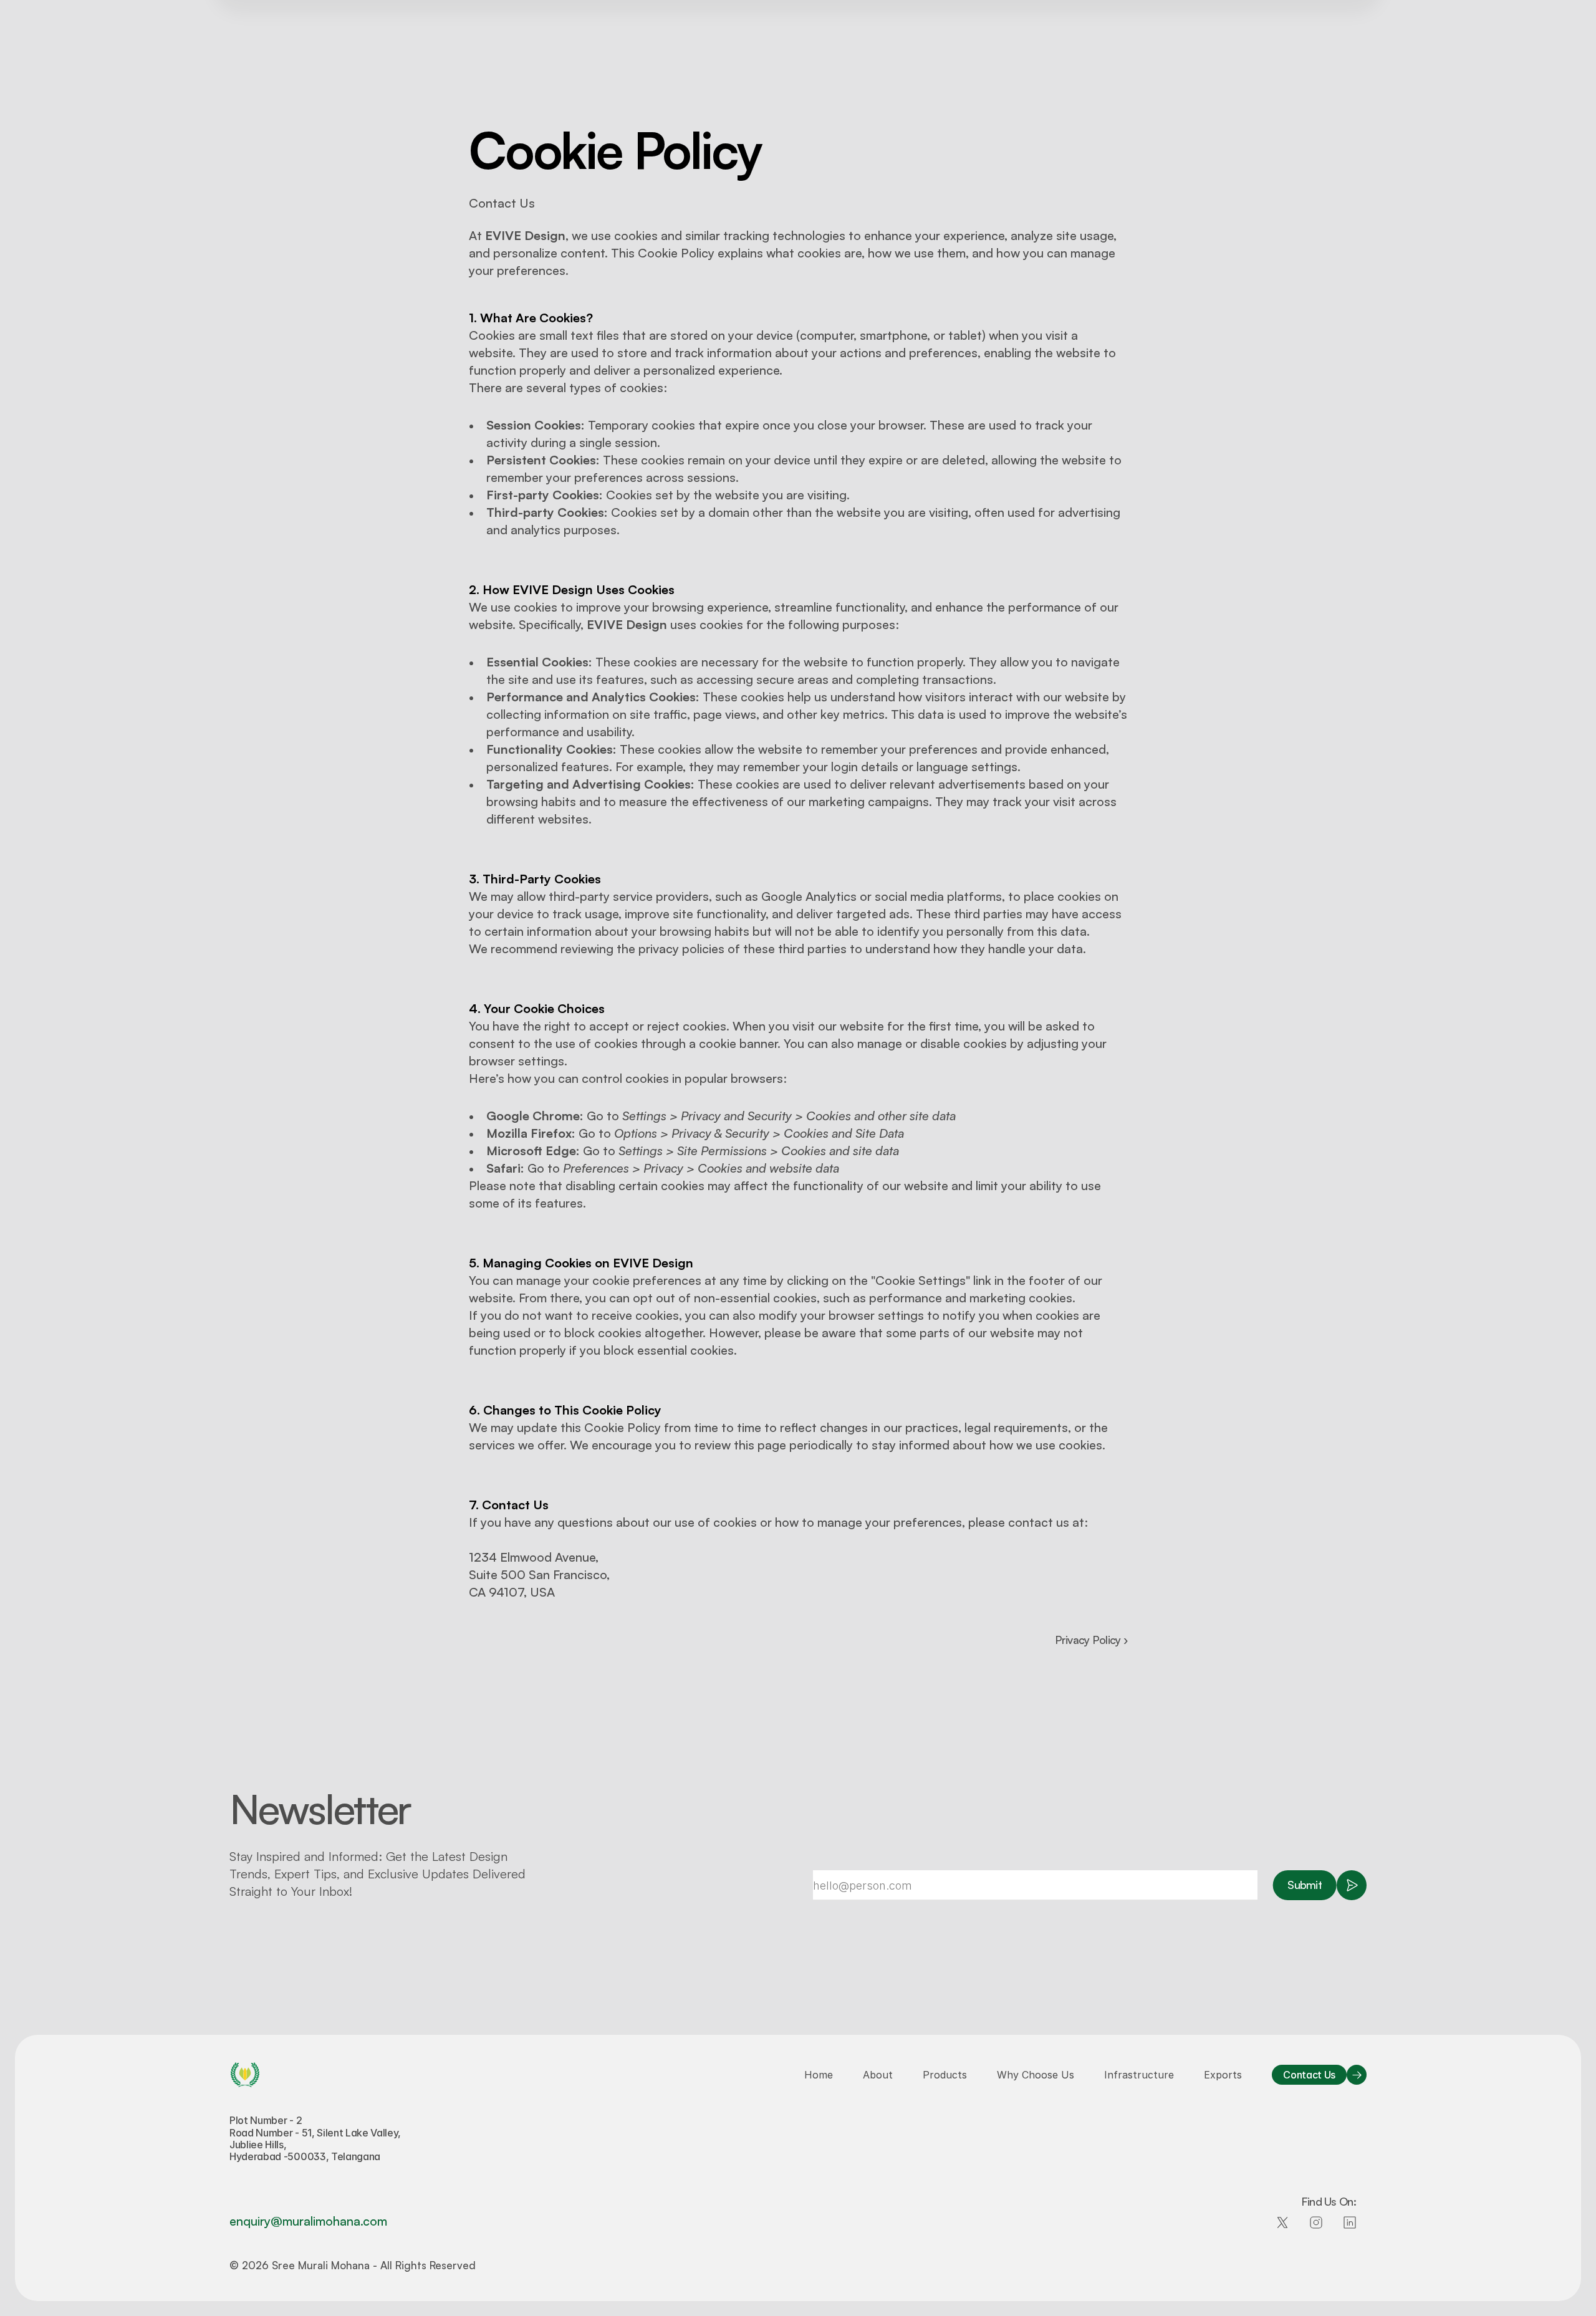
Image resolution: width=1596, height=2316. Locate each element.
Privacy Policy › (1091, 1640)
